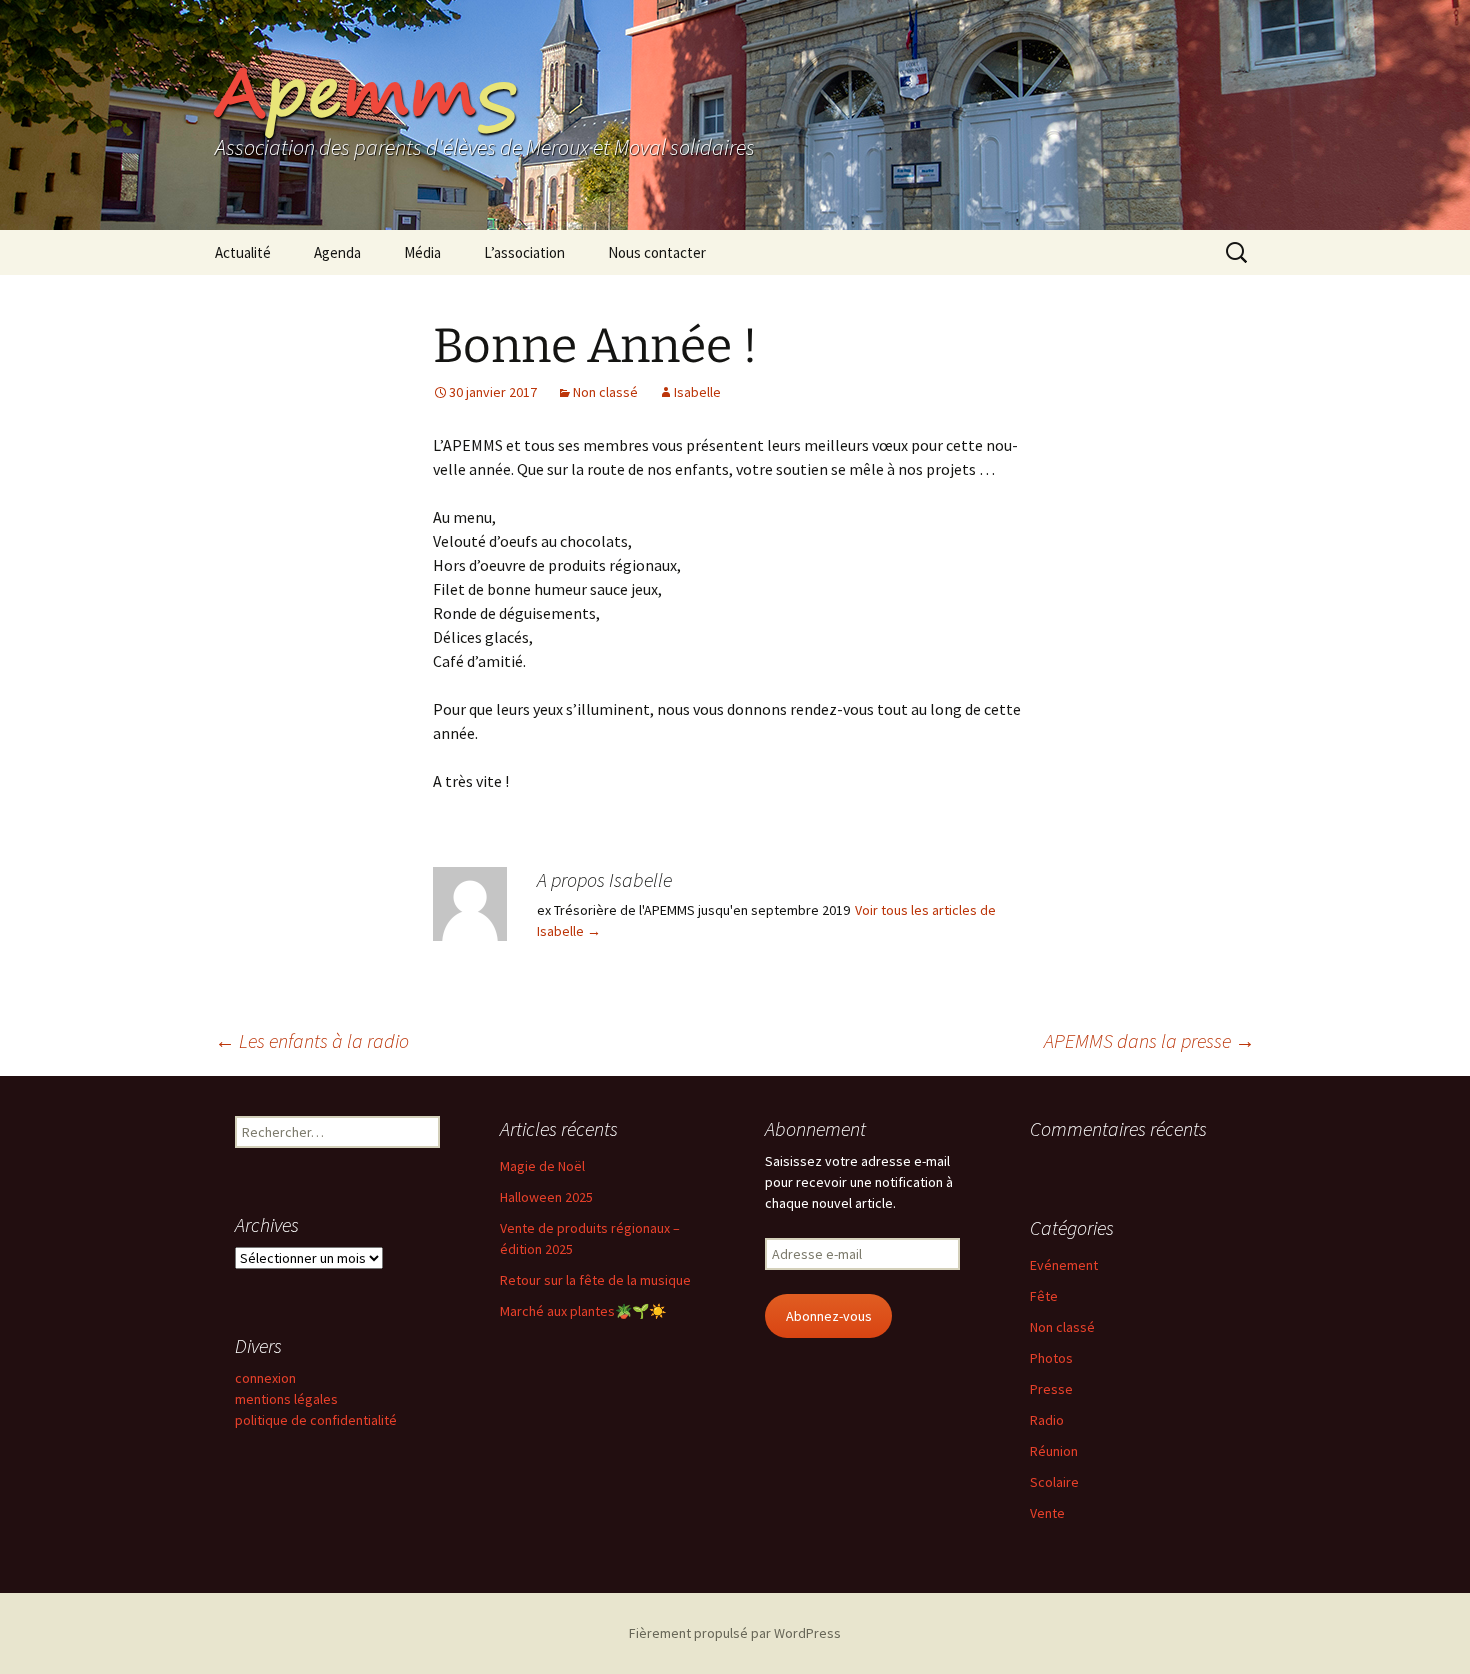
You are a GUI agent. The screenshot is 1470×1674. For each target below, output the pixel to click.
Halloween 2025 (546, 1197)
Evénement (1064, 1265)
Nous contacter (657, 252)
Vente (1047, 1513)
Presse (1051, 1389)
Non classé (605, 392)
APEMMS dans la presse (1149, 1040)
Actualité (243, 252)
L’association (524, 252)
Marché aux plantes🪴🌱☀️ (583, 1311)
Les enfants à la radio (312, 1040)
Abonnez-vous (829, 1316)
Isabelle (697, 392)
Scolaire (1054, 1482)
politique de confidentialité (316, 1420)
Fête (1044, 1296)
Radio (1047, 1420)
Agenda (337, 252)
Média (422, 252)
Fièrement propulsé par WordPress (735, 1633)
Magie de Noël (542, 1166)
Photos (1051, 1358)
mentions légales (286, 1399)
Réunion (1054, 1451)
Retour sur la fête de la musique (595, 1280)
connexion (265, 1378)
